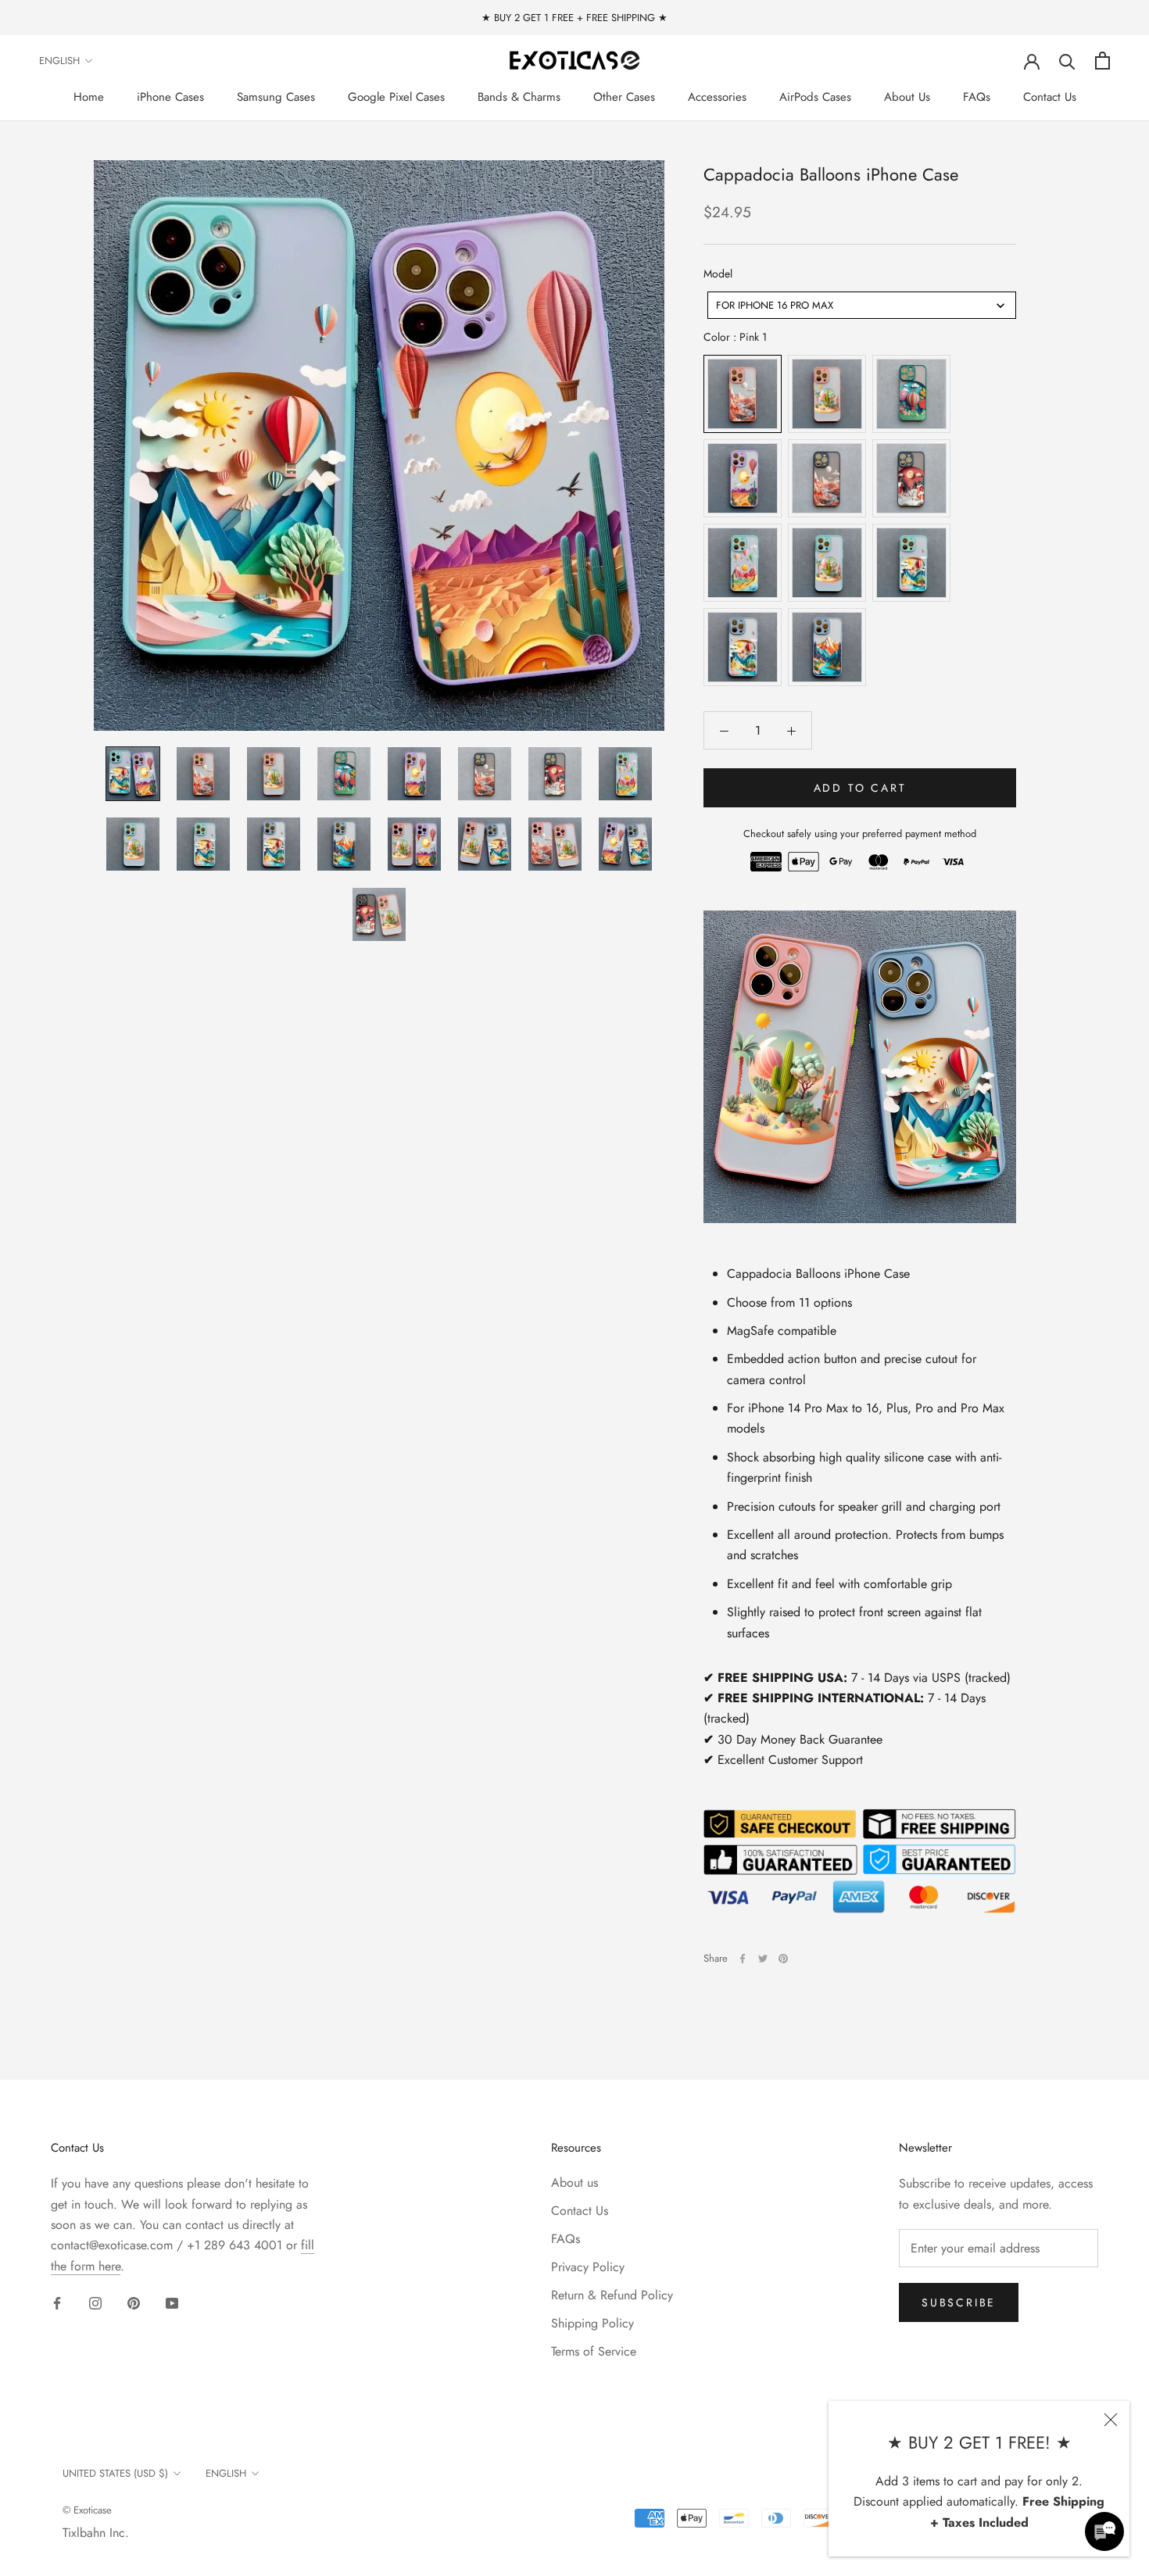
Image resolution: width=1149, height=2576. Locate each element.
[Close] (1111, 2420)
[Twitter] (763, 1959)
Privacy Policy (588, 2267)
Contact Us (1050, 97)
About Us (907, 97)
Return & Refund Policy (612, 2295)
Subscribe (959, 2302)
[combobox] (862, 305)
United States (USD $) (115, 2473)
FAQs (977, 97)
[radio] (743, 395)
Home (89, 97)
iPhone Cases (170, 97)
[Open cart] (1102, 61)
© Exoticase (87, 2510)
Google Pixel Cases (396, 97)
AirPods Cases (815, 97)
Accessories (717, 97)
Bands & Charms (519, 97)
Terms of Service (594, 2351)
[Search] (1067, 61)
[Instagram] (95, 2302)
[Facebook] (743, 1959)
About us (574, 2182)
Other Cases (624, 97)
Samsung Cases (276, 97)
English (59, 61)
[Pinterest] (783, 1959)
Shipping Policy (592, 2323)
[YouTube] (172, 2302)
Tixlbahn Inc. (96, 2533)
